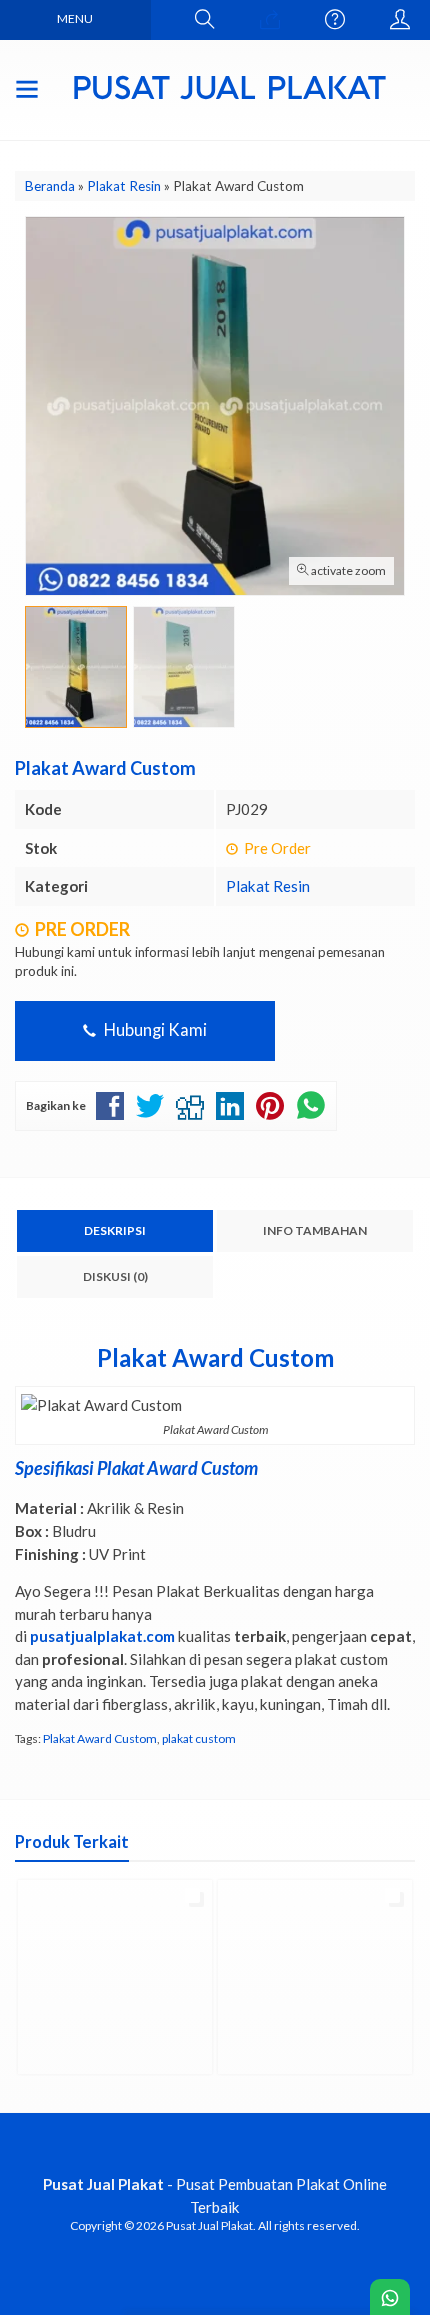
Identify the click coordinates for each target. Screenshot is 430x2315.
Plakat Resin (268, 886)
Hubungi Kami (154, 1030)
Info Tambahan (315, 1230)
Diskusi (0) (115, 1276)
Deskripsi (115, 1230)
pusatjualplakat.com (102, 1636)
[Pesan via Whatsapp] (270, 20)
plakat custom (199, 1738)
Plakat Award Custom (100, 1738)
